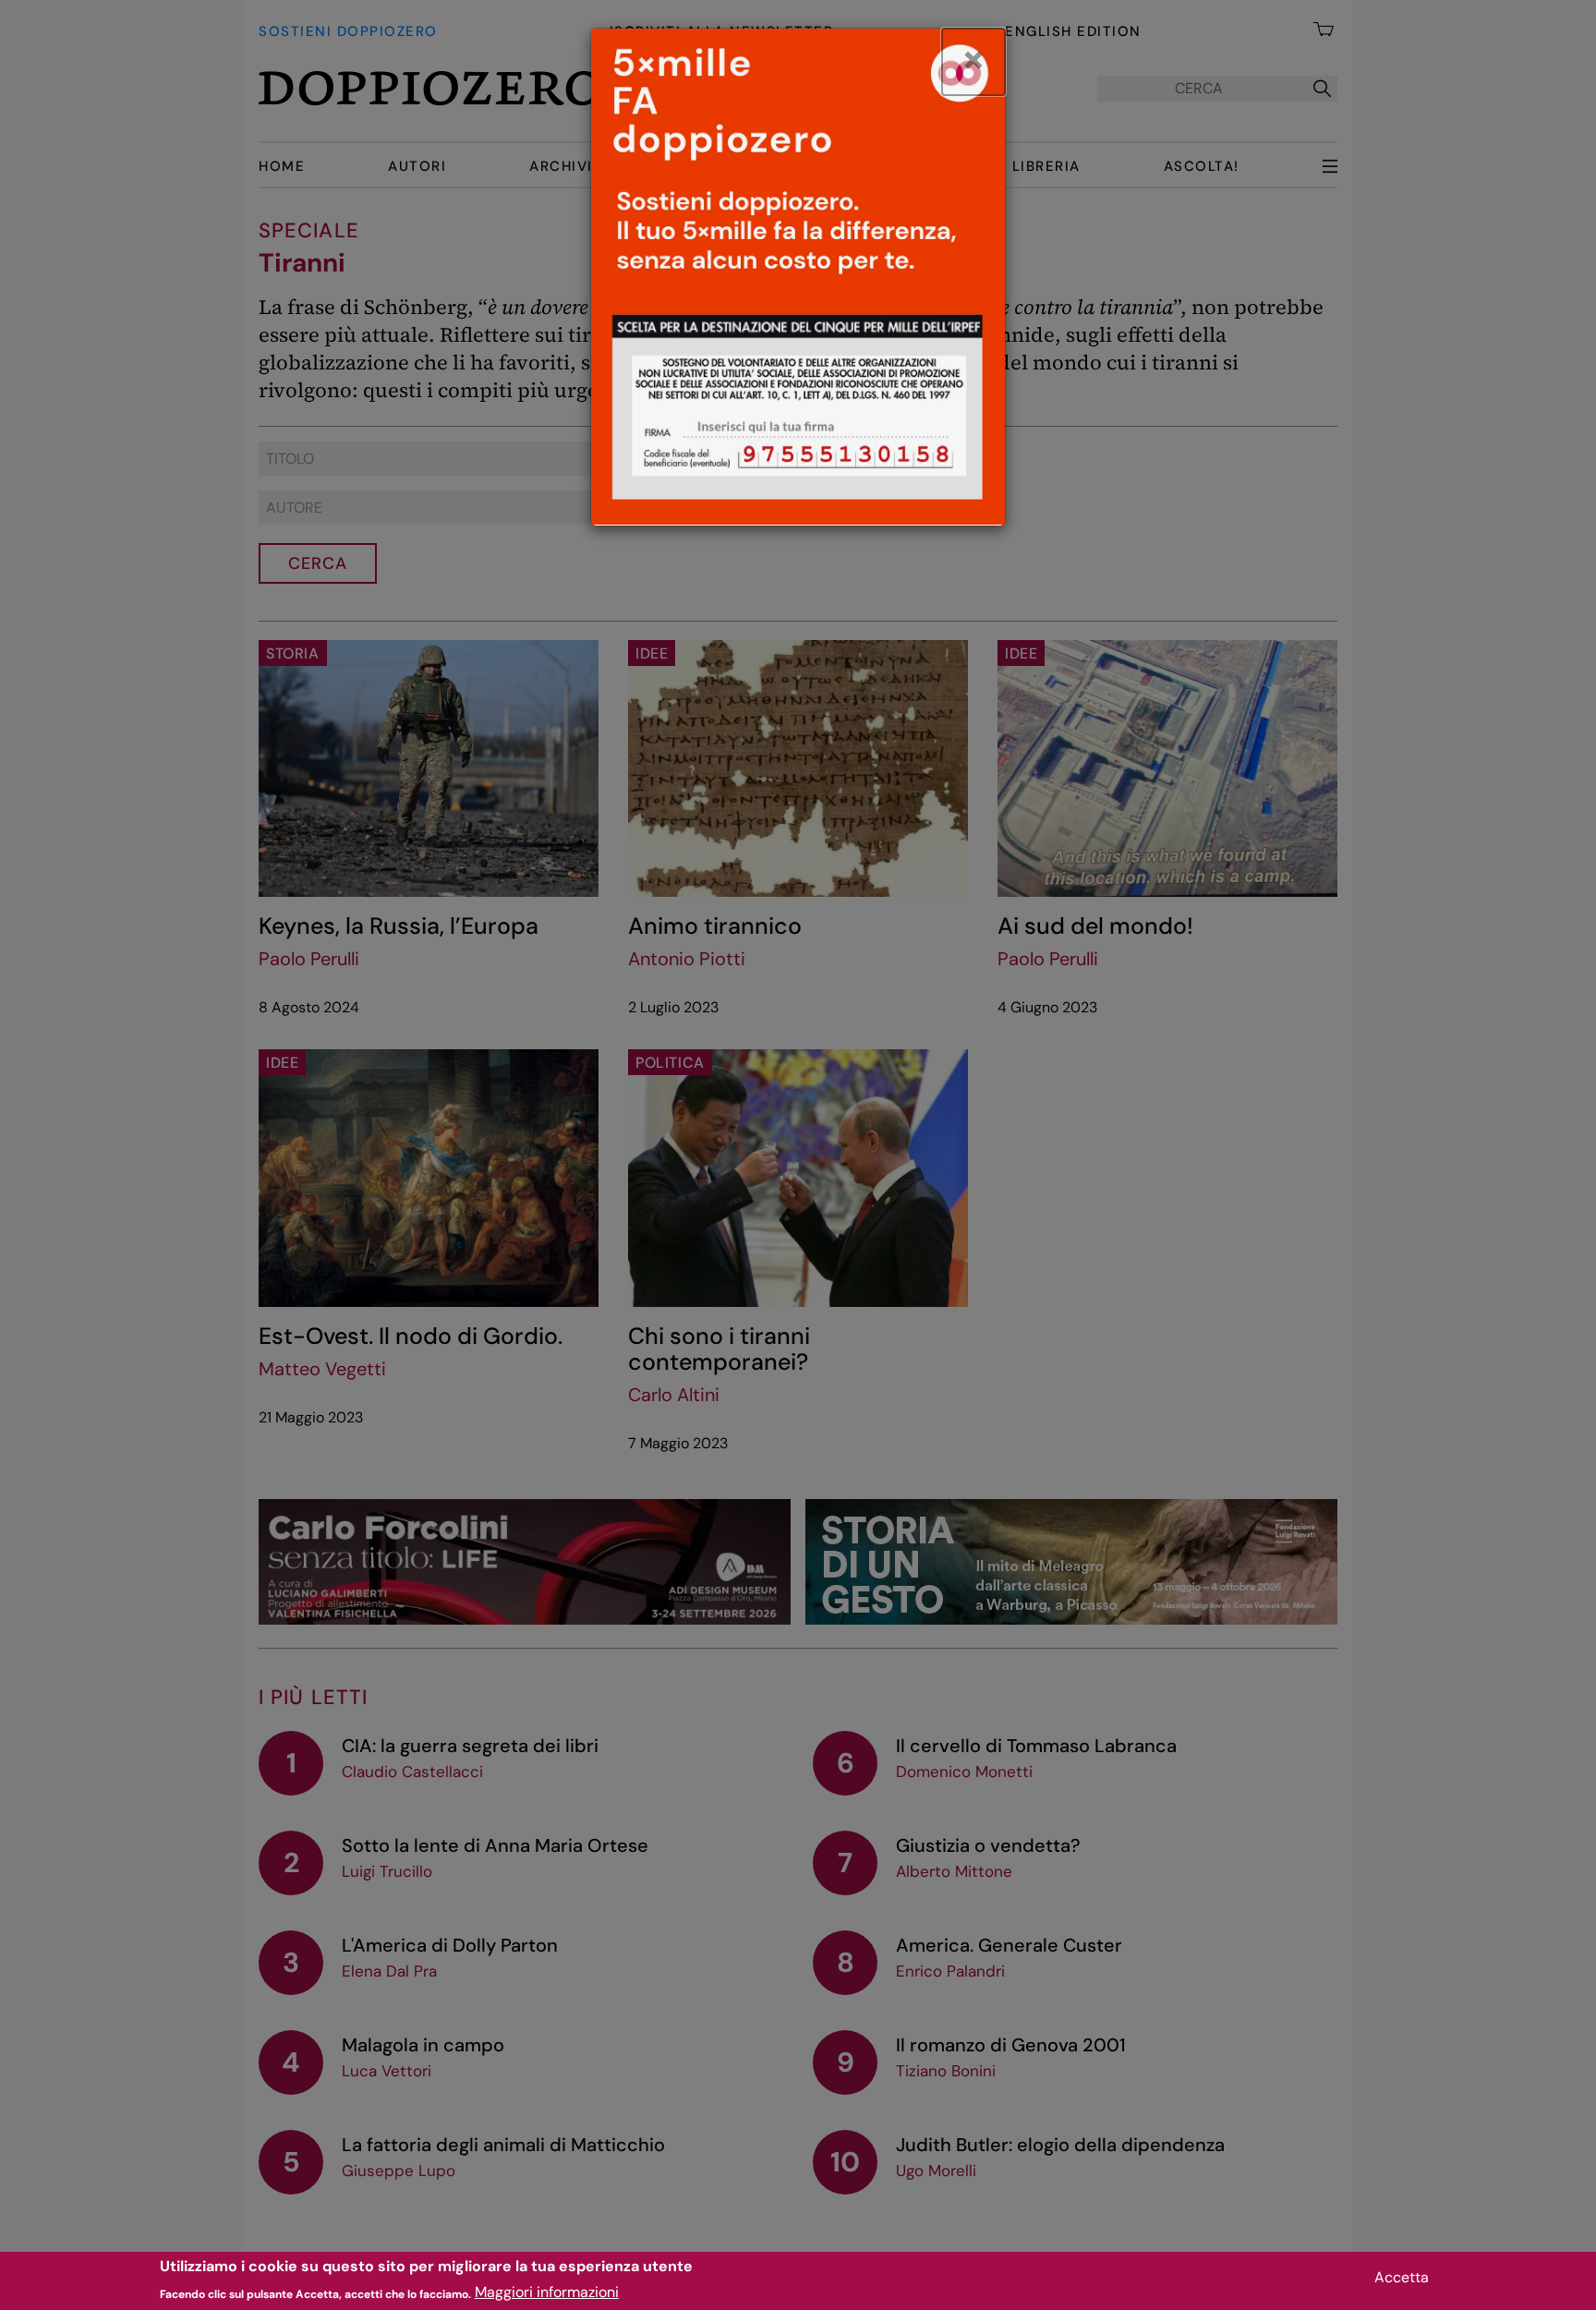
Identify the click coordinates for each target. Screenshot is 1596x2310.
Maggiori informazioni (547, 2292)
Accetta (1402, 2277)
